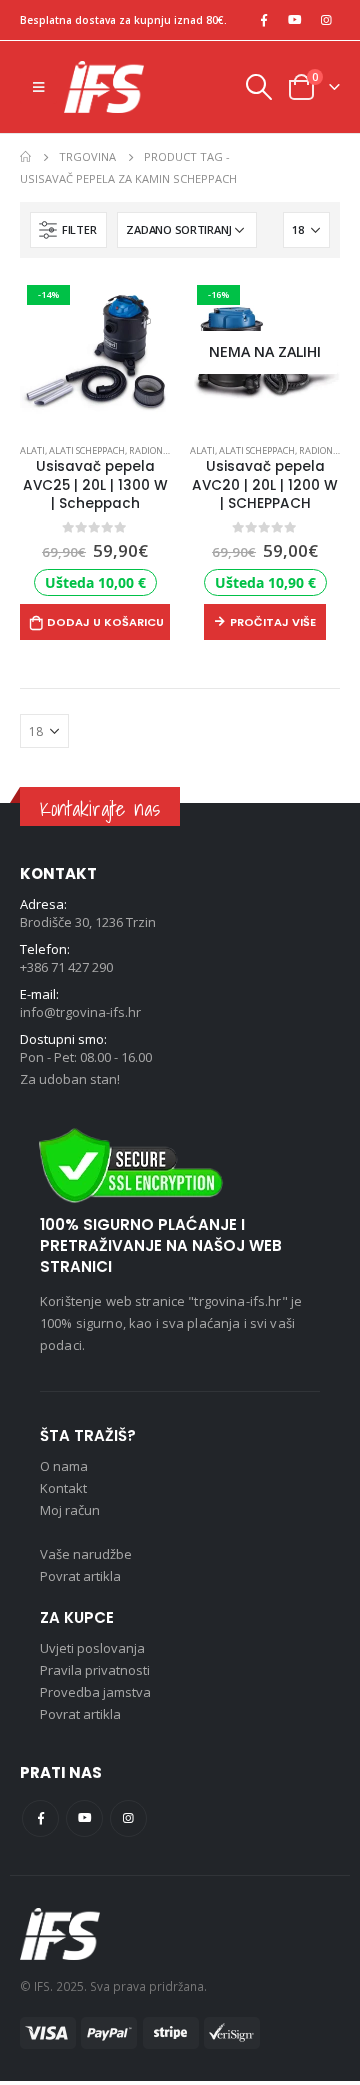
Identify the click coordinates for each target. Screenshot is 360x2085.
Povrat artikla (80, 1576)
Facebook (40, 1818)
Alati (32, 450)
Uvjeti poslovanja (92, 1648)
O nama (64, 1466)
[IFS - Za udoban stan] (104, 87)
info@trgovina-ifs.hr (80, 1012)
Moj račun (70, 1510)
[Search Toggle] (258, 87)
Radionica (153, 450)
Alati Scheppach (87, 450)
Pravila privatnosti (95, 1670)
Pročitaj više (273, 622)
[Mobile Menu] (38, 87)
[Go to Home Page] (25, 157)
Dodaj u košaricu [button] (105, 622)
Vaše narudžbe (86, 1554)
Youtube (84, 1818)
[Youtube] (295, 20)
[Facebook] (264, 20)
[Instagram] (326, 20)
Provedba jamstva (95, 1692)
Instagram (128, 1818)
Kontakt (63, 1488)
